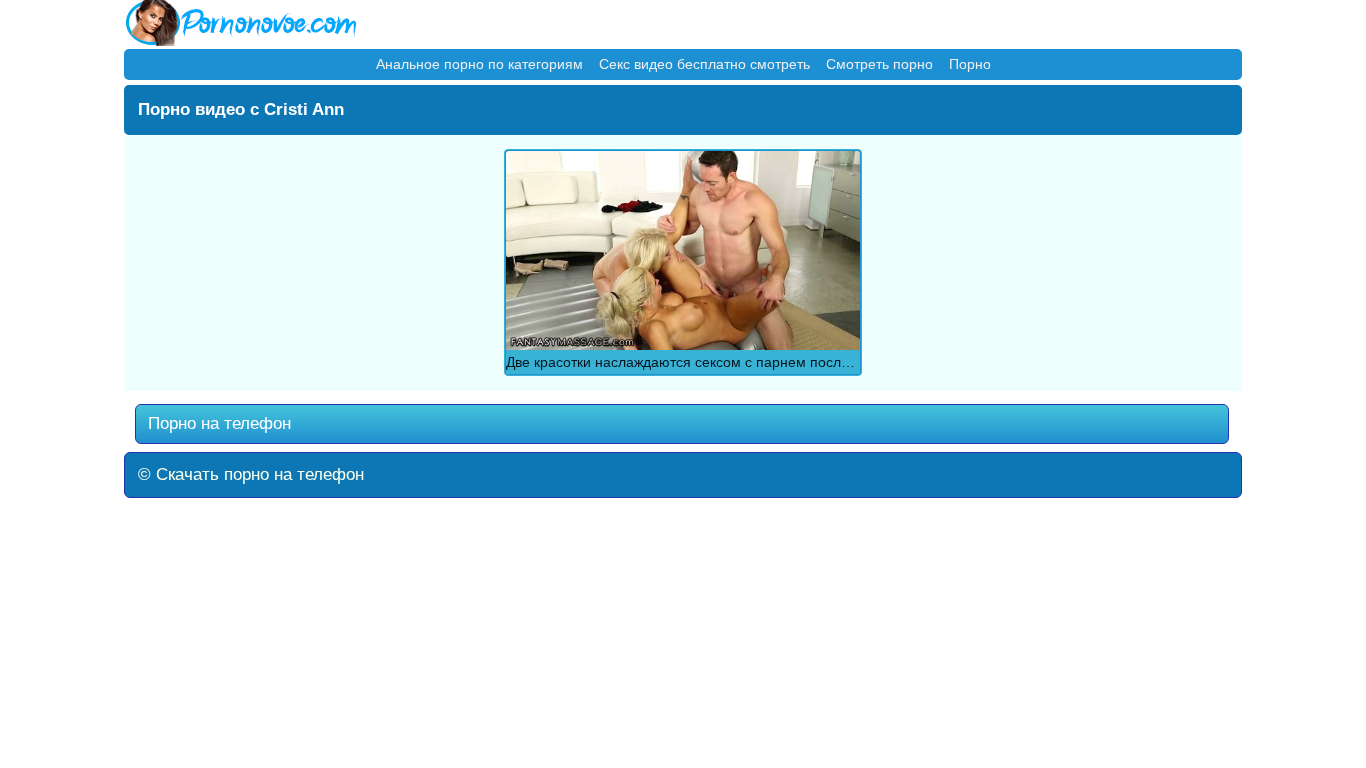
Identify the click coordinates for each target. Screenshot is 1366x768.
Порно (970, 64)
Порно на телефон (217, 423)
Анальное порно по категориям (479, 64)
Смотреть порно (879, 64)
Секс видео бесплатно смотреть (704, 64)
